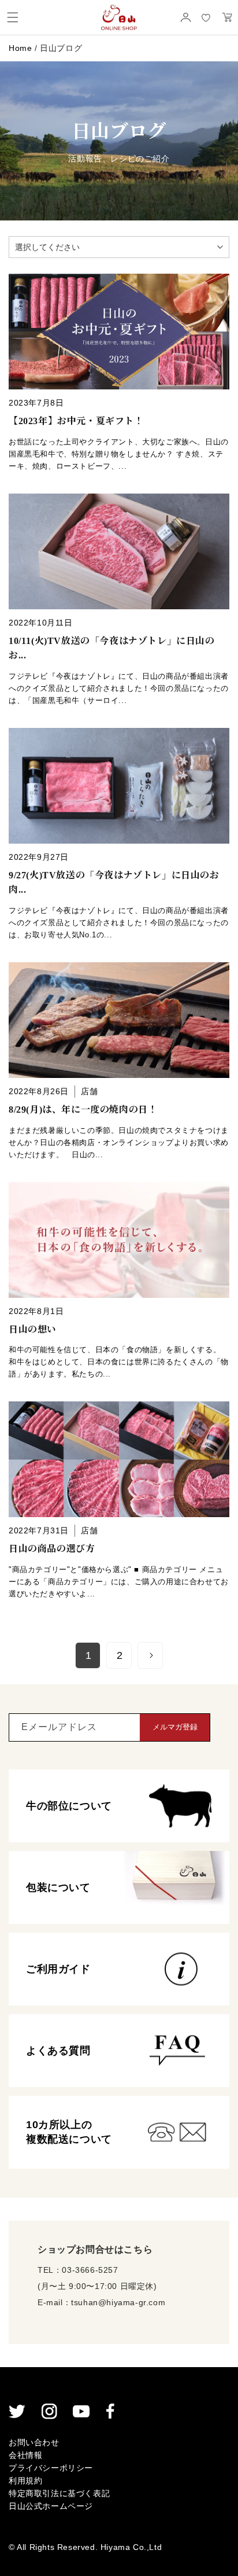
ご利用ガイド (58, 1969)
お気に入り (206, 18)
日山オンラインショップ (119, 17)
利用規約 (25, 2481)
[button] (13, 17)
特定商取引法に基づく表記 (59, 2493)
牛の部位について (69, 1806)
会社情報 (25, 2455)
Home (20, 48)
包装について (58, 1887)
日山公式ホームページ (51, 2506)
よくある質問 (58, 2051)
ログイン (185, 17)
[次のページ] (151, 1655)
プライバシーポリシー (51, 2468)
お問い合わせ (34, 2442)
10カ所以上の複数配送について (69, 2132)
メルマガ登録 (175, 1727)
